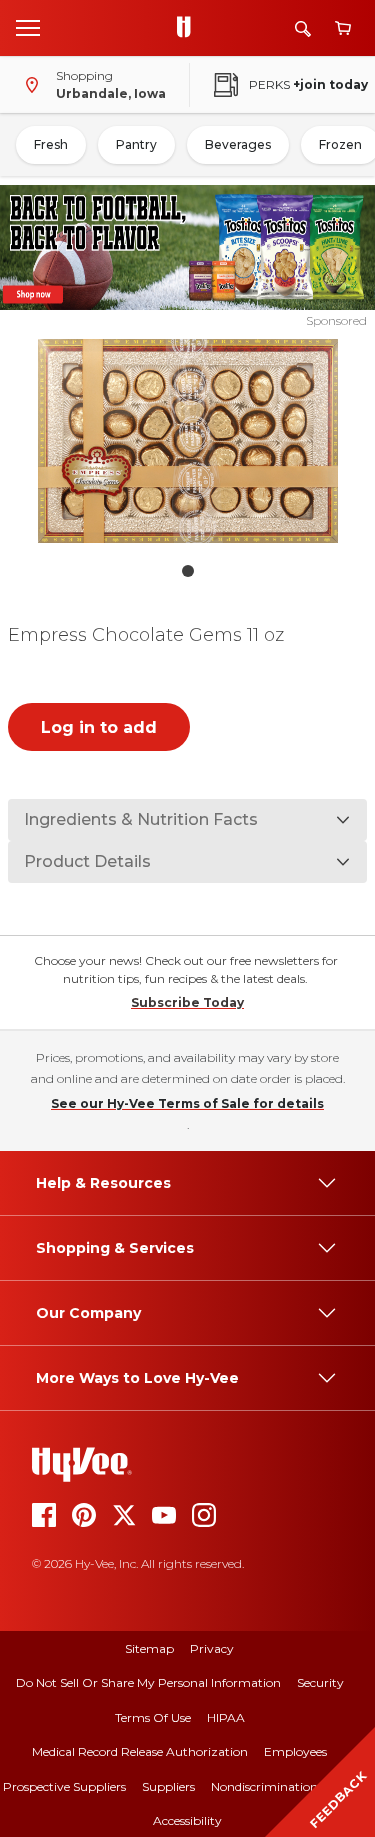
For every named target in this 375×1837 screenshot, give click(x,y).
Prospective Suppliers (64, 1786)
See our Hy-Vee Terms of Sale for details (187, 1103)
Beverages (238, 144)
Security (320, 1682)
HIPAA (226, 1717)
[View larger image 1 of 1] (188, 441)
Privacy (212, 1648)
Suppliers (168, 1786)
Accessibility (187, 1820)
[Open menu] (28, 27)
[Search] (303, 28)
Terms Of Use (153, 1717)
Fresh (51, 144)
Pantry (136, 144)
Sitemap (149, 1648)
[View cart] (343, 28)
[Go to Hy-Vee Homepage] (189, 28)
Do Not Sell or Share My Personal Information (148, 1682)
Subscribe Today (187, 1002)
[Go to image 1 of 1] (188, 571)
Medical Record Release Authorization (140, 1751)
